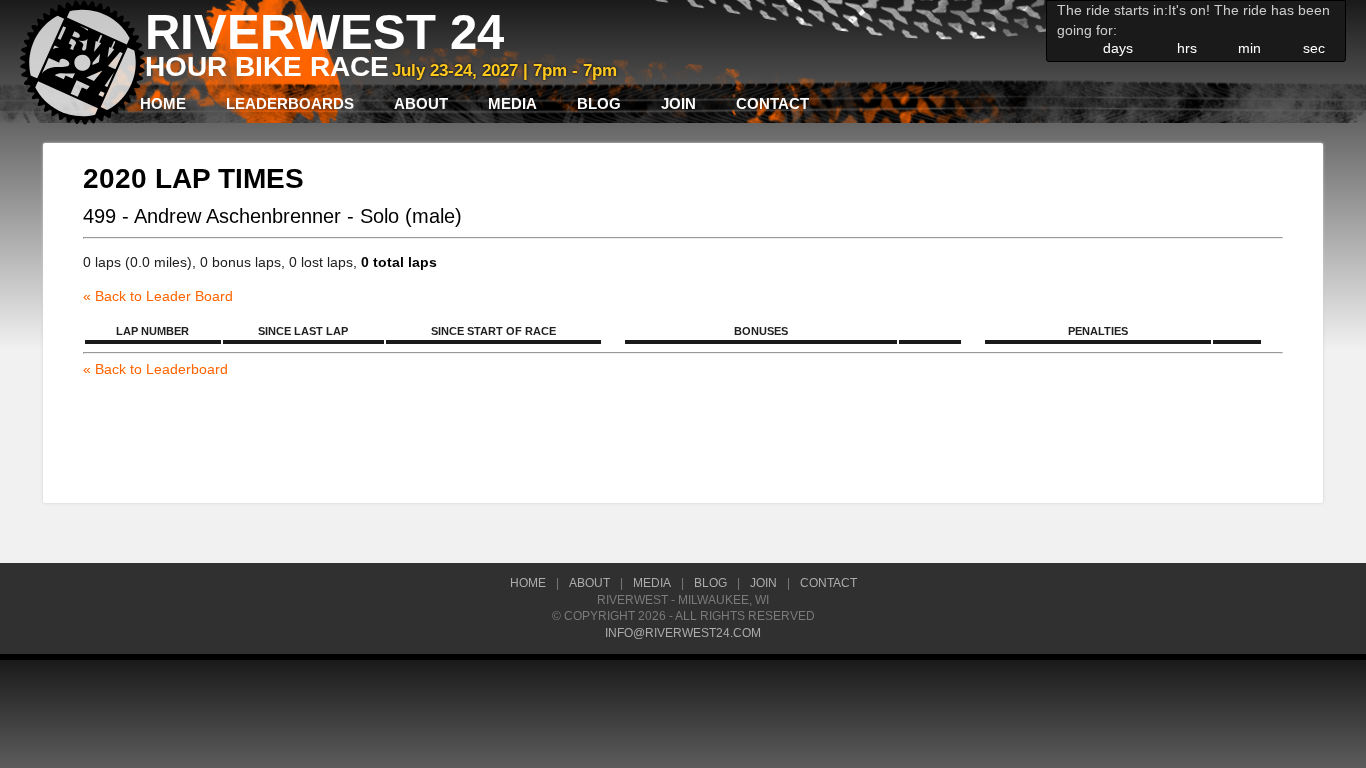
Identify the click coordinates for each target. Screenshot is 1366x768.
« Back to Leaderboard (155, 369)
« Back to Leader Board (158, 296)
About (421, 103)
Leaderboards (290, 103)
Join (678, 103)
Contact (772, 103)
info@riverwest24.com (683, 633)
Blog (599, 103)
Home (163, 103)
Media (512, 103)
